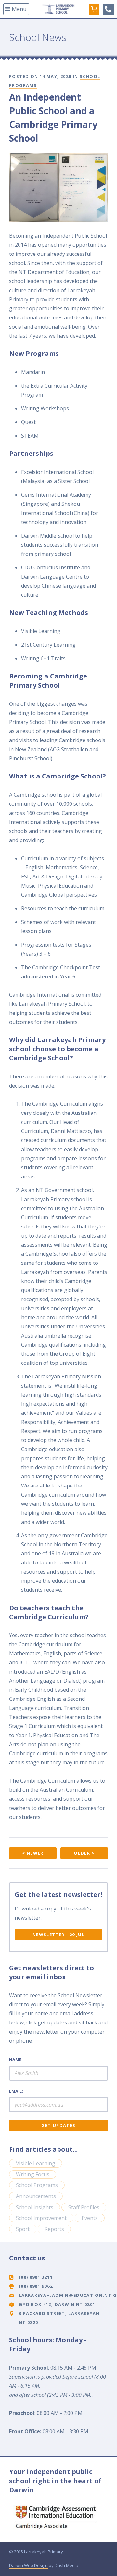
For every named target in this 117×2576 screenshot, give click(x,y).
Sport (23, 2229)
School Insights (35, 2207)
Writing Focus (33, 2174)
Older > (84, 1853)
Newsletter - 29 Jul (58, 1935)
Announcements (36, 2196)
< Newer (33, 1853)
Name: (16, 2060)
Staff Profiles (84, 2207)
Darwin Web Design (28, 2565)
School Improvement (41, 2218)
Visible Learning (36, 2163)
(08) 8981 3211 (108, 9)
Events (90, 2218)
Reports (54, 2229)
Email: (16, 2091)
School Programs (37, 2185)
